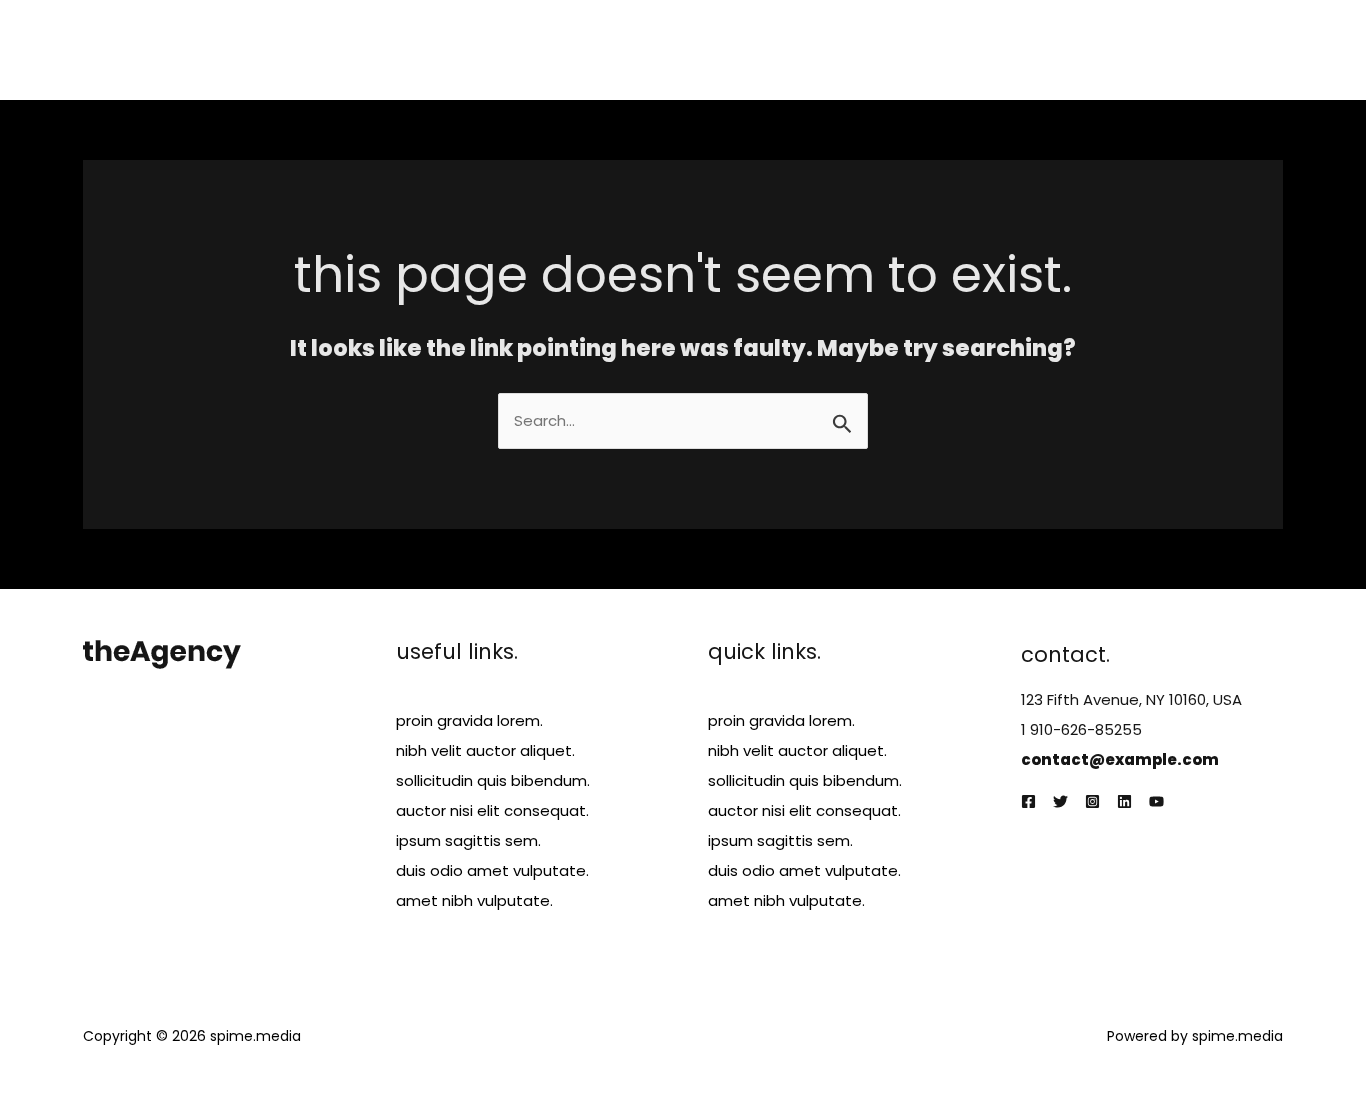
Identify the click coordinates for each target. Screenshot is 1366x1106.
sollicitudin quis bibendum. (493, 780)
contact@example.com (1120, 759)
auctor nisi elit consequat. (492, 810)
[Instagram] (1092, 801)
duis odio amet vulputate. (492, 870)
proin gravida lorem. (469, 720)
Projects (1018, 49)
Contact (1236, 49)
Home (767, 49)
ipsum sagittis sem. (468, 840)
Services (927, 49)
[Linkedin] (1124, 801)
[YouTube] (1156, 801)
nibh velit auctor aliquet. (485, 750)
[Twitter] (1060, 801)
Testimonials (1126, 49)
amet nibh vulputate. (474, 900)
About (843, 49)
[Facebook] (1028, 801)
